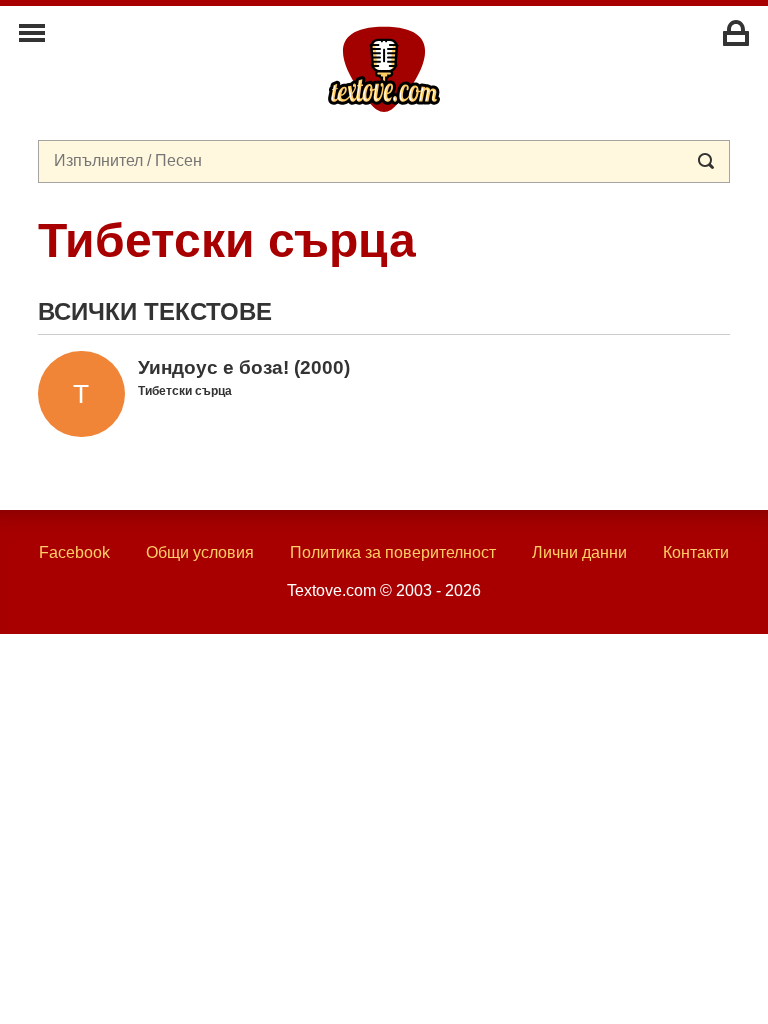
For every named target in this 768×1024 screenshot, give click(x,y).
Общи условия (200, 552)
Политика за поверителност (393, 552)
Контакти (696, 552)
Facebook (74, 552)
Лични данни (579, 552)
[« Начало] (384, 68)
